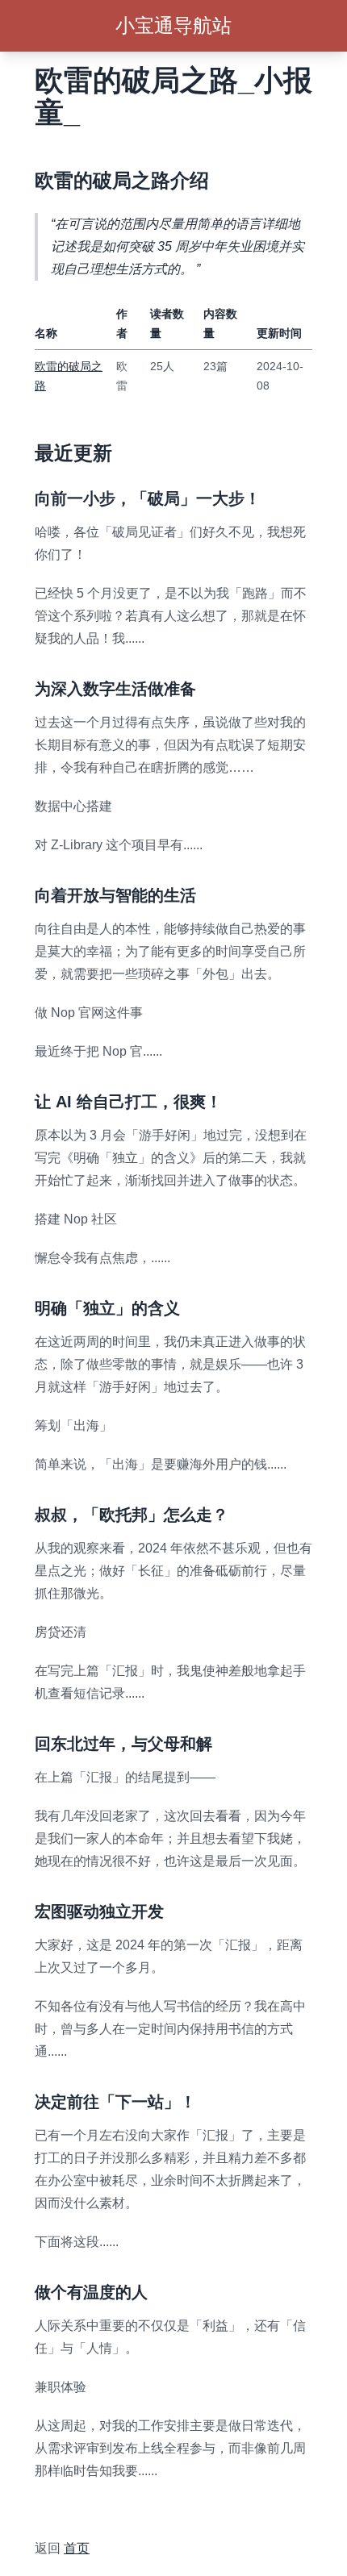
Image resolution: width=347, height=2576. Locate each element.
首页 (77, 2548)
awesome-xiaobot (86, 2509)
